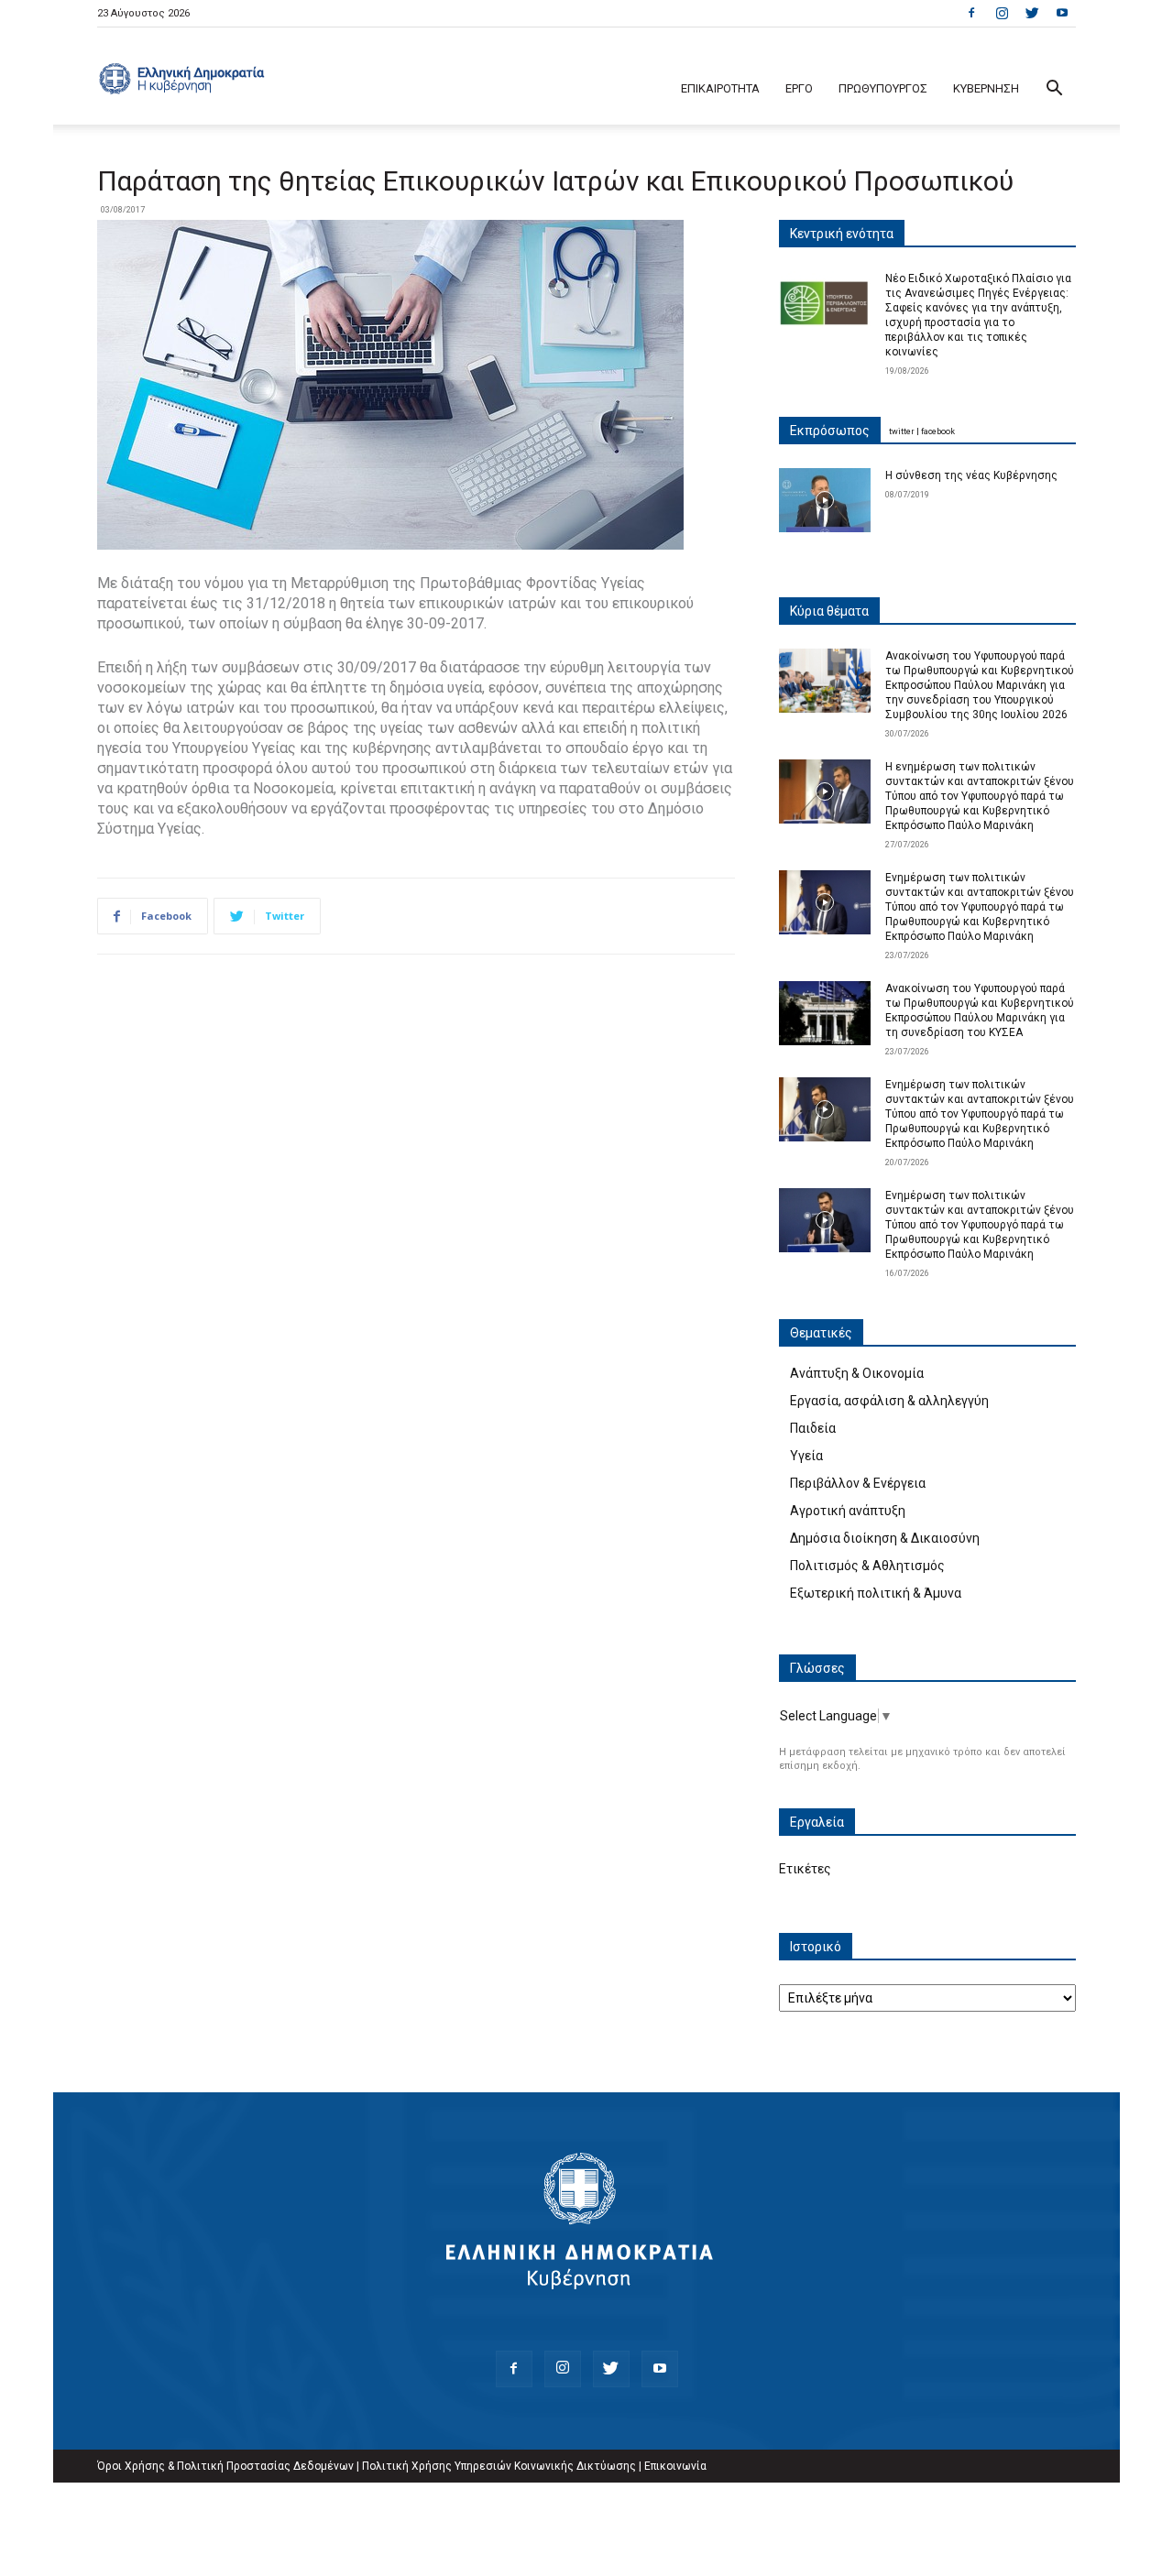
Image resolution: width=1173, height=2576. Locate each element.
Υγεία (806, 1456)
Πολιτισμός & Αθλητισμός (867, 1566)
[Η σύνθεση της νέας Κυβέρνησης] (825, 500)
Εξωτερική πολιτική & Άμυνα (876, 1593)
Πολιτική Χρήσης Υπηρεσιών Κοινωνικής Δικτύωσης (499, 2466)
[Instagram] (1002, 13)
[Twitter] (1032, 13)
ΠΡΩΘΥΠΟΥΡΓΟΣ (883, 88)
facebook (938, 431)
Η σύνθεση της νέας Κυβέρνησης (971, 475)
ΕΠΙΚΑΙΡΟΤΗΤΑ (720, 88)
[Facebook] (971, 13)
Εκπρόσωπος (830, 431)
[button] (1054, 90)
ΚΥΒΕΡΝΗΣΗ (986, 88)
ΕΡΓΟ (799, 88)
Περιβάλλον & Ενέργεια (858, 1483)
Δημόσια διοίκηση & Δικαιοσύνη (885, 1538)
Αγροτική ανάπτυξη (848, 1511)
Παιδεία (813, 1428)
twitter (902, 431)
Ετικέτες (805, 1869)
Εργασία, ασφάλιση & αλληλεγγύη (889, 1401)
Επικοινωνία (675, 2466)
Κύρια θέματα (829, 611)
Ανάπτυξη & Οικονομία (857, 1373)
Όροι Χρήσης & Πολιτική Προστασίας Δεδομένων (225, 2466)
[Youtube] (1062, 13)
